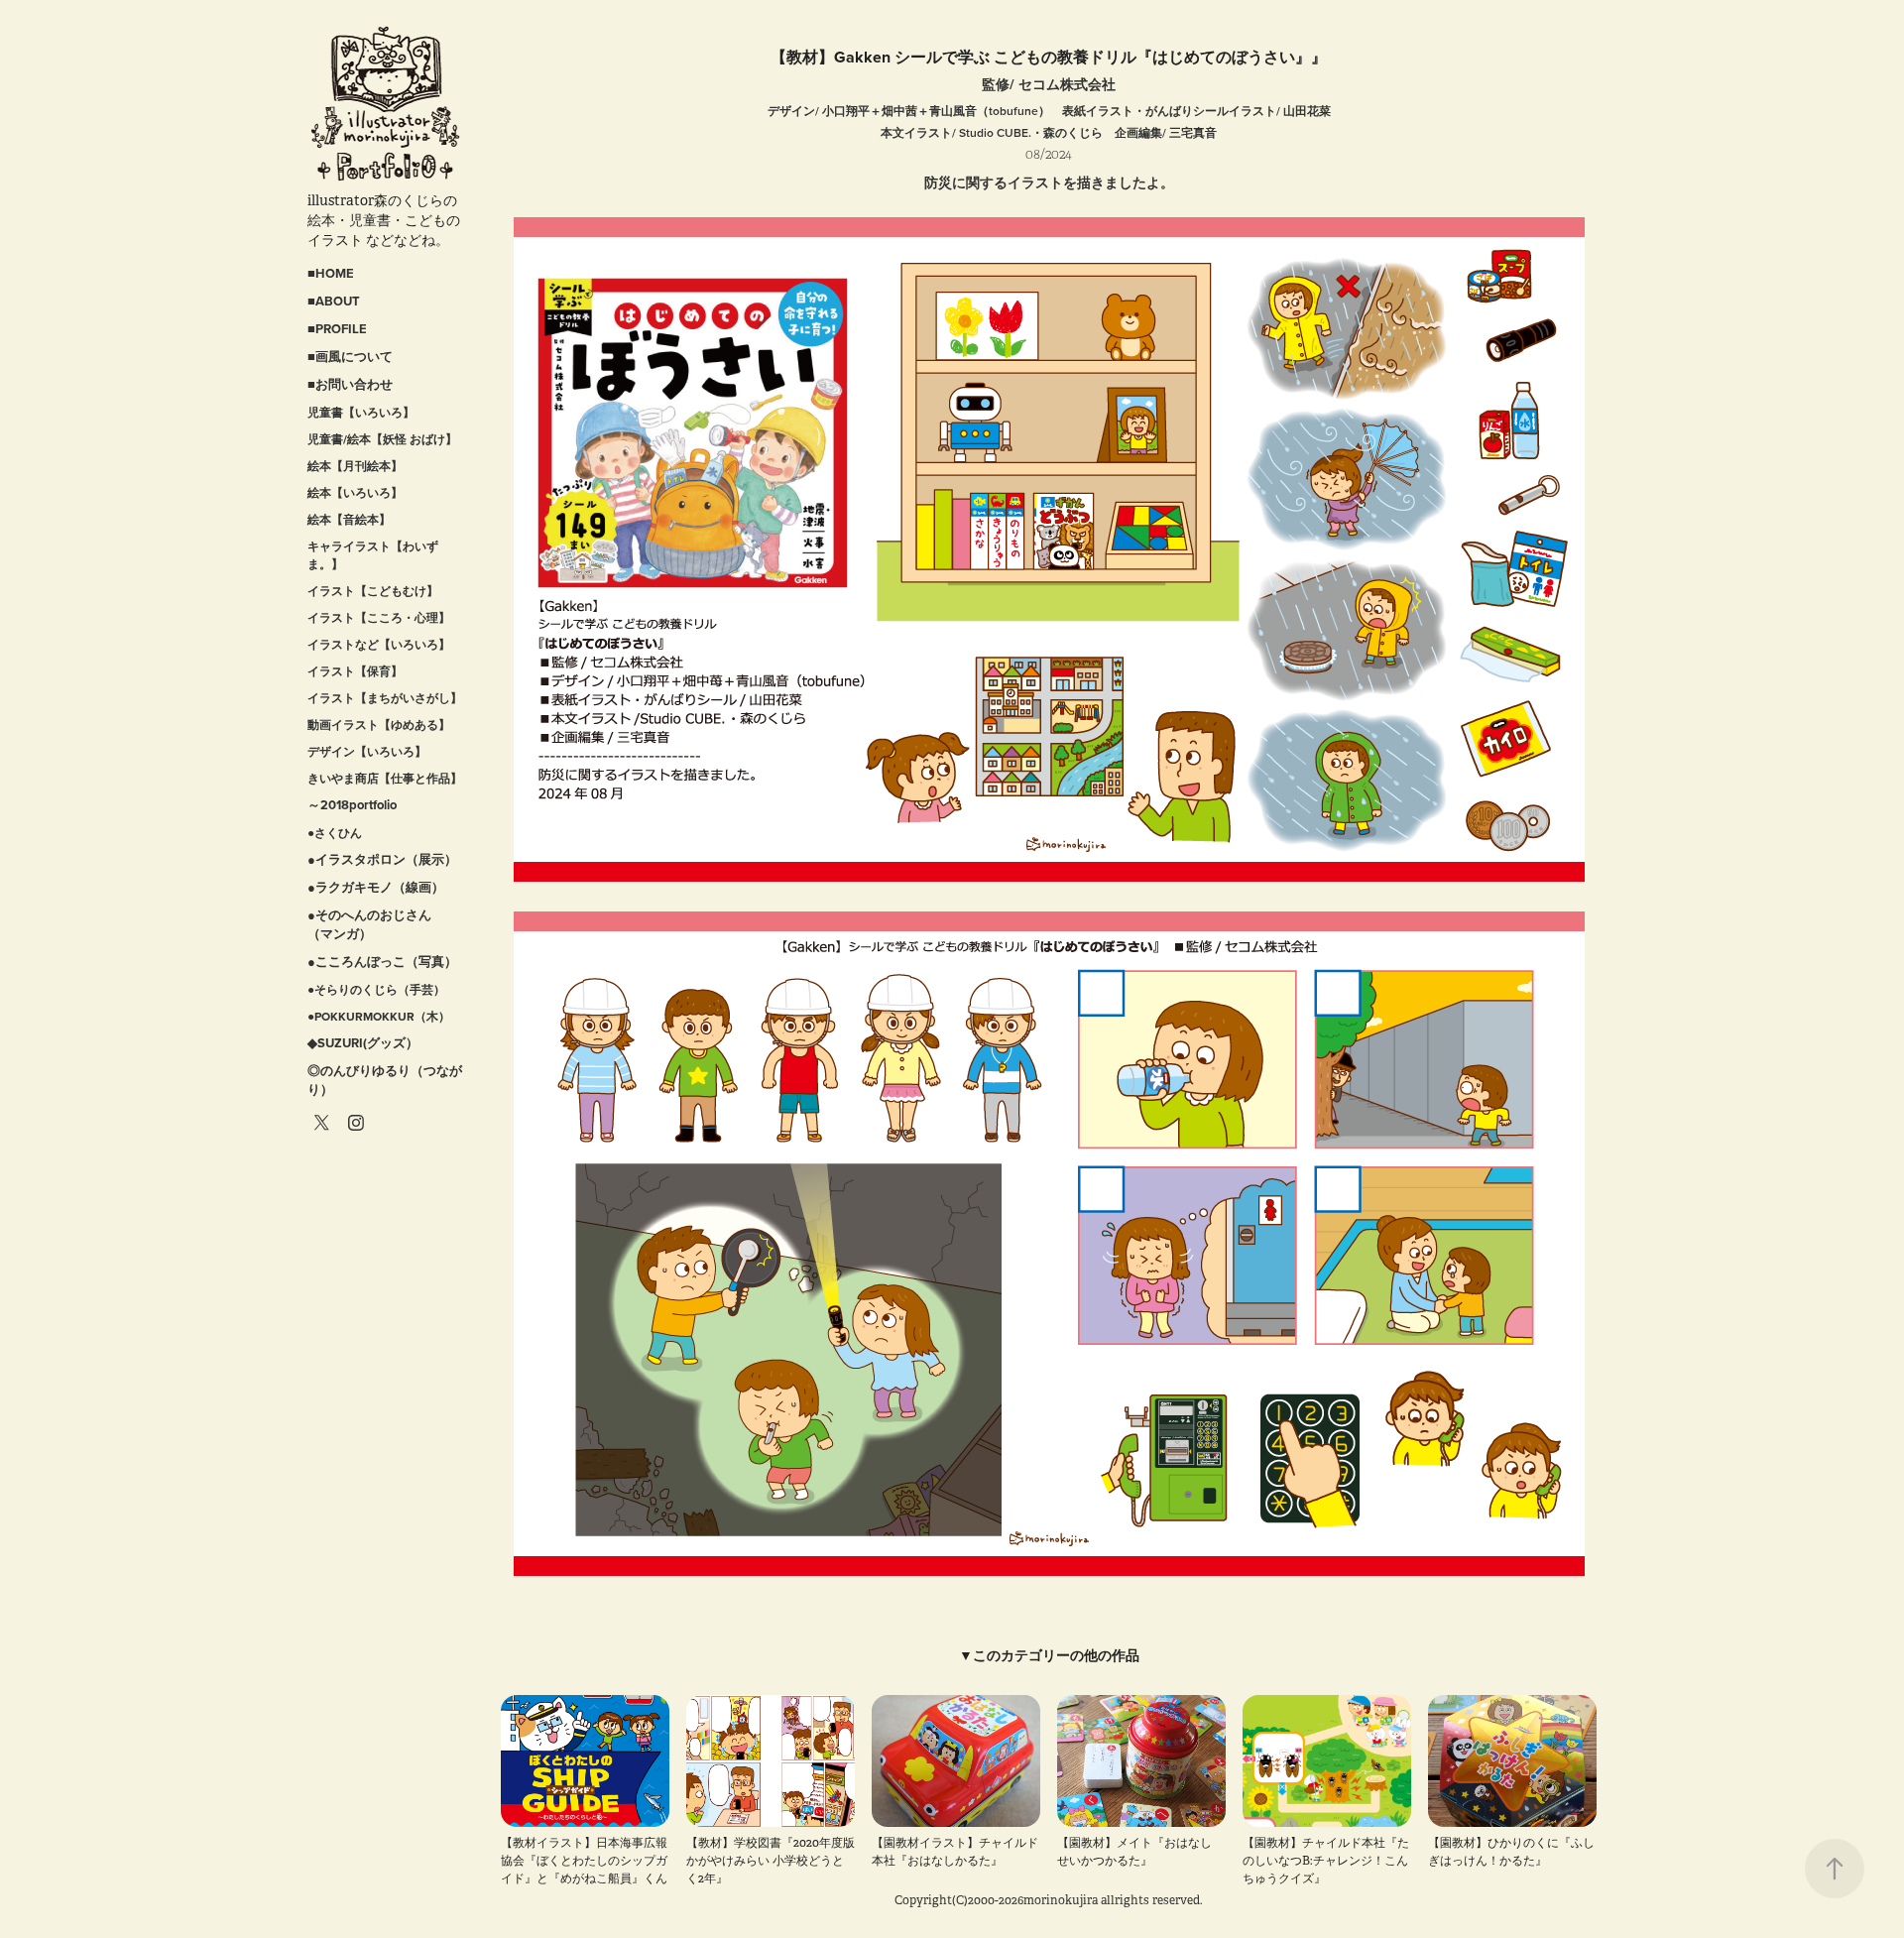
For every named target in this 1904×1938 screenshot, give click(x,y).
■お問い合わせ (350, 384)
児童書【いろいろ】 (361, 412)
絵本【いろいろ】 (355, 492)
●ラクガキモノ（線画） (376, 887)
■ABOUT (334, 301)
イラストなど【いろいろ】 (379, 644)
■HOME (331, 273)
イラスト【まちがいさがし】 (385, 698)
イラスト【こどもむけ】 (373, 591)
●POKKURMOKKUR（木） (379, 1016)
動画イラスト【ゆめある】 (379, 725)
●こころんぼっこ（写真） (382, 962)
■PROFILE (337, 329)
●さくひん (335, 833)
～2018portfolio (352, 805)
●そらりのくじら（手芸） (376, 989)
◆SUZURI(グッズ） (363, 1043)
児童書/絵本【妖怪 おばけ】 (382, 439)
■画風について (350, 357)
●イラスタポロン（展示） (382, 859)
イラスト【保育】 (355, 671)
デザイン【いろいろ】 (367, 751)
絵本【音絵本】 (349, 519)
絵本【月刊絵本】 (355, 466)
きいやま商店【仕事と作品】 (385, 778)
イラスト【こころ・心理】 (379, 617)
